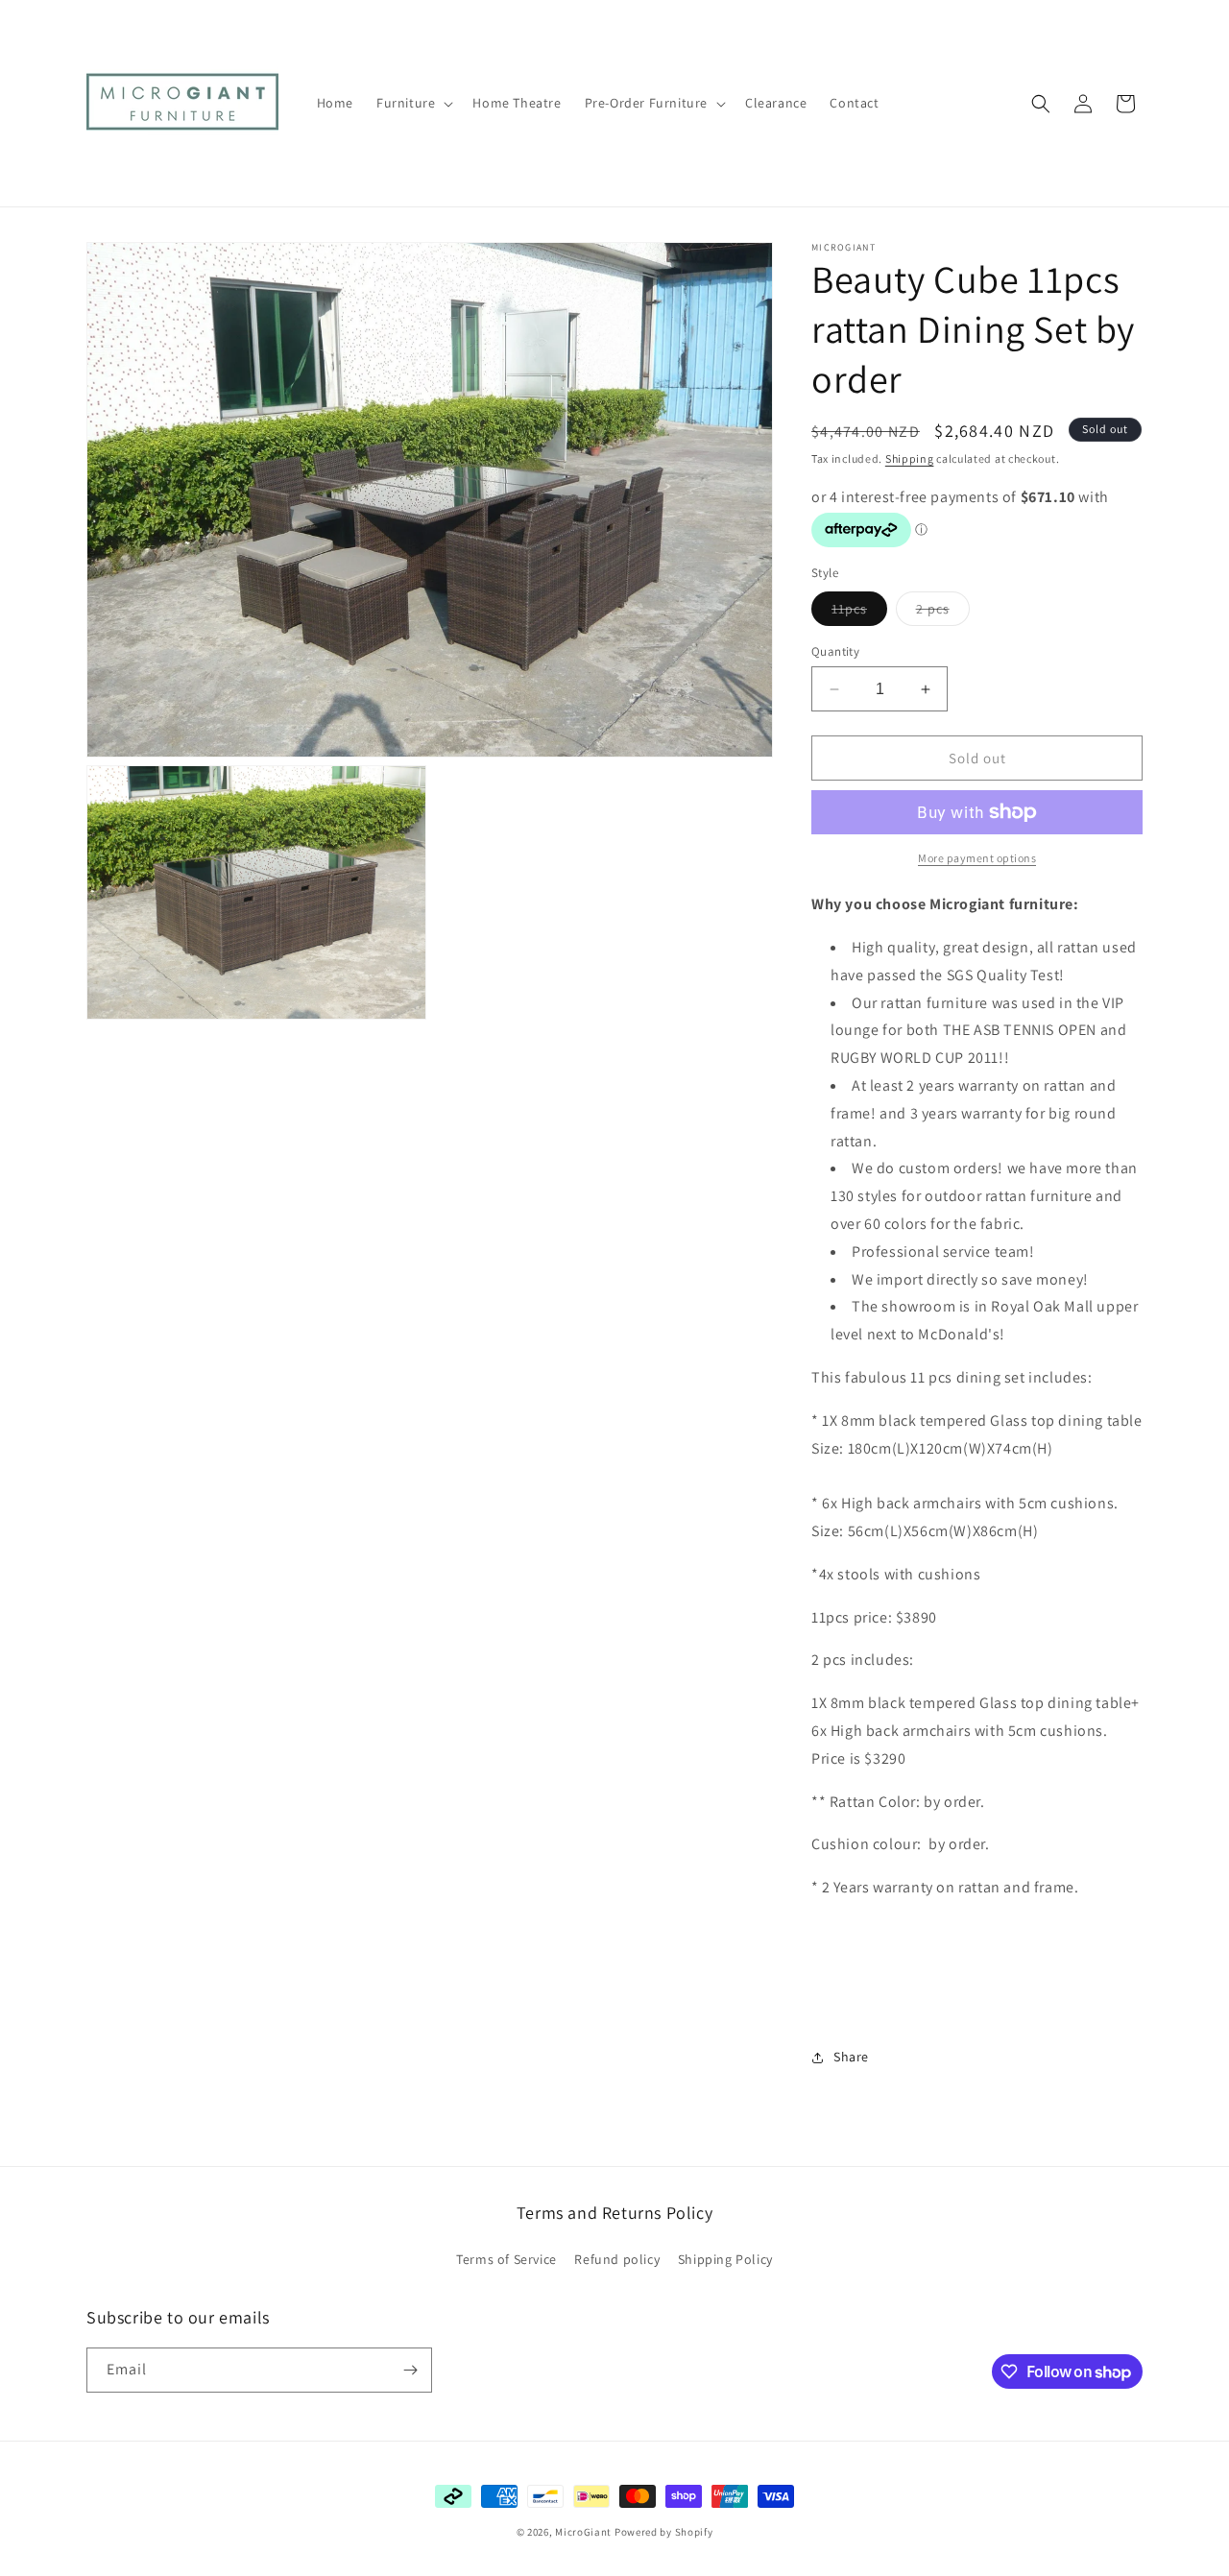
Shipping (910, 458)
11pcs (859, 613)
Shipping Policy (725, 2259)
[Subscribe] (410, 2370)
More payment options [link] (977, 858)
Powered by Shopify (664, 2532)
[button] (413, 103)
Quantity (835, 651)
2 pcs (943, 613)
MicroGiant (583, 2532)
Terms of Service (506, 2259)
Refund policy (617, 2259)
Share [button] (851, 2057)
